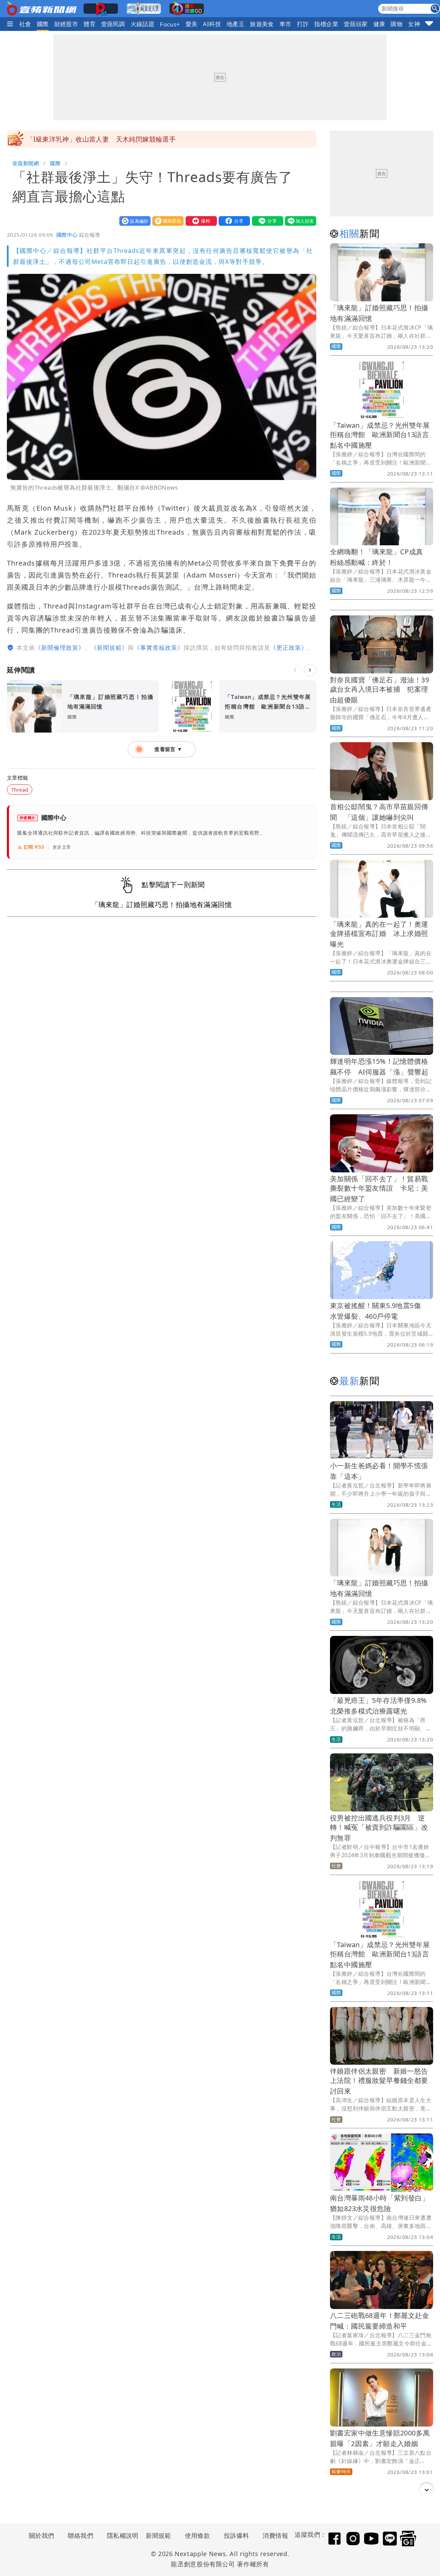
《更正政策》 (289, 648)
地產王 (235, 24)
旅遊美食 (262, 24)
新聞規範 (158, 2535)
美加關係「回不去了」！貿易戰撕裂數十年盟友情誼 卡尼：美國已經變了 (379, 1189)
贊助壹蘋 (166, 221)
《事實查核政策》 (159, 648)
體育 (90, 24)
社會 (25, 24)
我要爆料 (200, 221)
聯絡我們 (80, 2535)
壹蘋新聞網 (26, 163)
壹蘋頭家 (356, 24)
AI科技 (212, 24)
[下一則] (310, 670)
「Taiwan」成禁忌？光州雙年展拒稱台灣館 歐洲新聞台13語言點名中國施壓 (380, 435)
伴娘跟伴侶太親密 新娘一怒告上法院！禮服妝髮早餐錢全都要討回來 (379, 2081)
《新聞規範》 (109, 648)
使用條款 (198, 2535)
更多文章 (62, 847)
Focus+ (170, 24)
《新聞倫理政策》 (60, 648)
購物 (397, 24)
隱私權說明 (120, 2535)
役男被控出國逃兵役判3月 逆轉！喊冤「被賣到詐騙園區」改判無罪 (379, 1828)
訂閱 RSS (34, 847)
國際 (43, 24)
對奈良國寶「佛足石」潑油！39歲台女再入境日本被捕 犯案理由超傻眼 (379, 690)
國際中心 (67, 235)
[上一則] (295, 670)
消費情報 (275, 2535)
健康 (379, 24)
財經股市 (66, 24)
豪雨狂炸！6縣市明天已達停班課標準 (82, 139)
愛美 (192, 24)
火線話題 (143, 24)
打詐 (303, 24)
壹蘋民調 (113, 24)
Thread (20, 790)
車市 (285, 24)
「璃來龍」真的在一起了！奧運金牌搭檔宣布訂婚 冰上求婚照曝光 (379, 934)
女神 (414, 24)
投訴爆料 (236, 2535)
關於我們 (42, 2535)
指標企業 (326, 24)
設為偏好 (133, 221)
